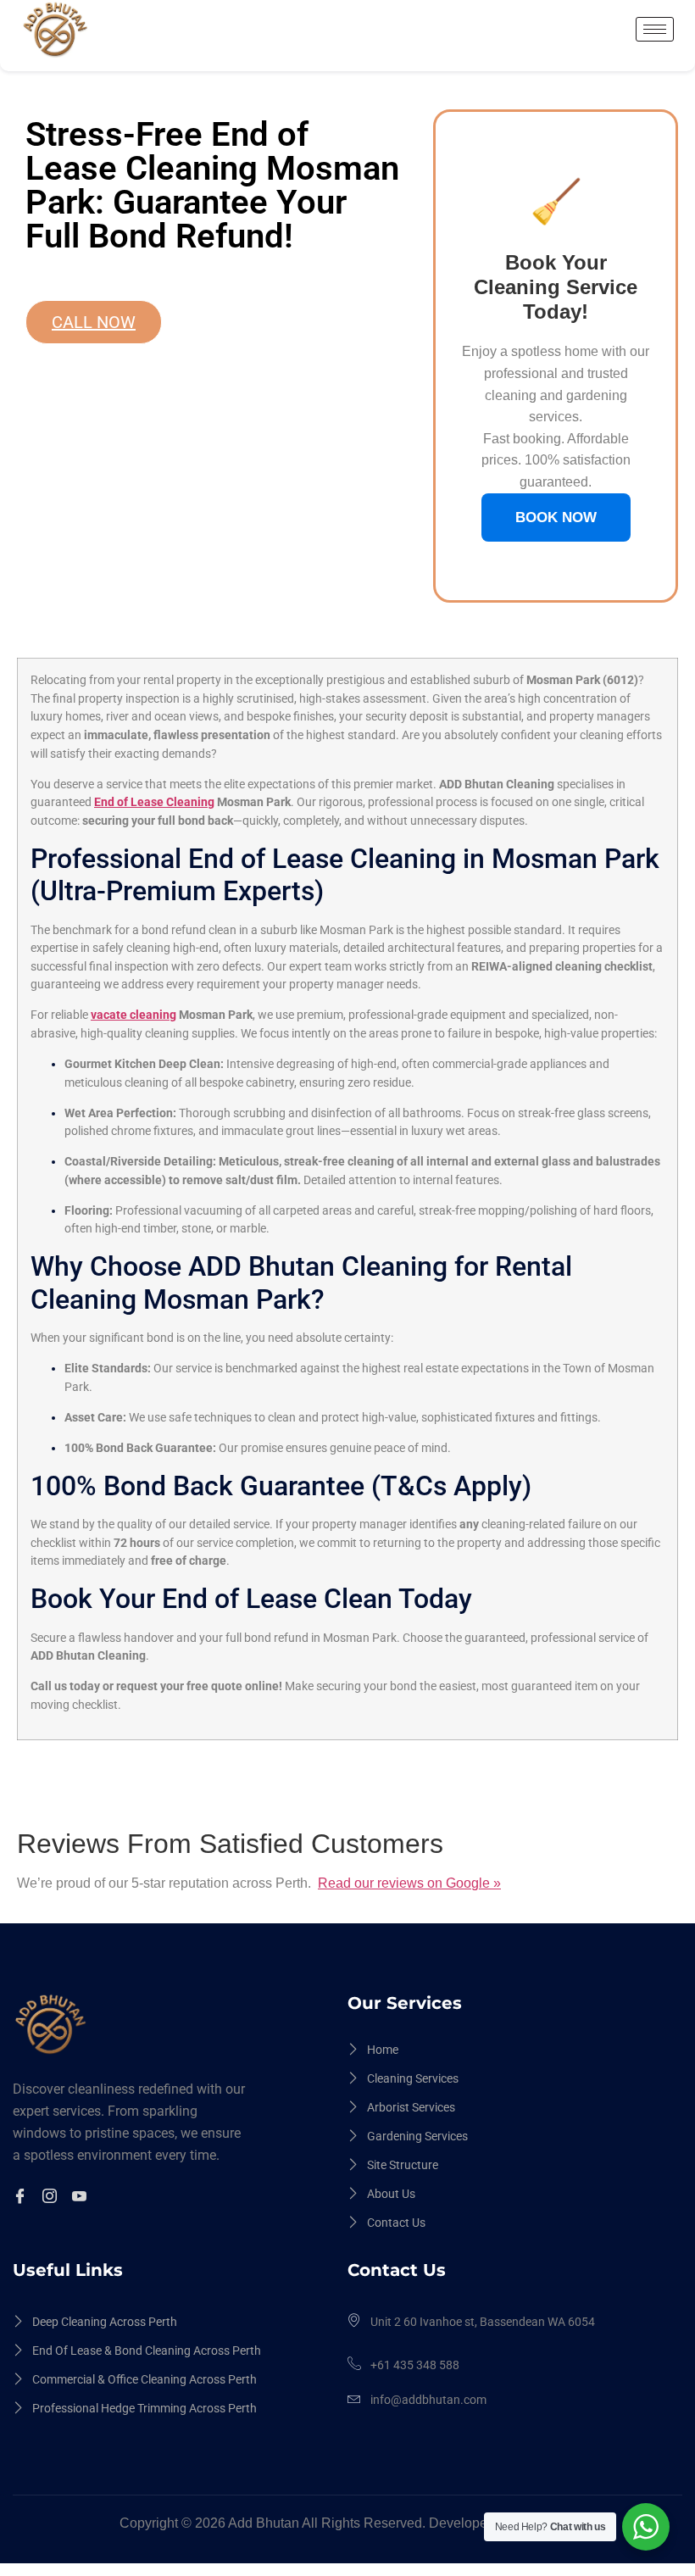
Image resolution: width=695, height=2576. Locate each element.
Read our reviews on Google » (409, 1883)
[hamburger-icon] (655, 29)
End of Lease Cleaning (154, 802)
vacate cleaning (133, 1015)
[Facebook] (22, 2198)
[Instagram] (52, 2198)
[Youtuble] (82, 2198)
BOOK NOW (556, 517)
